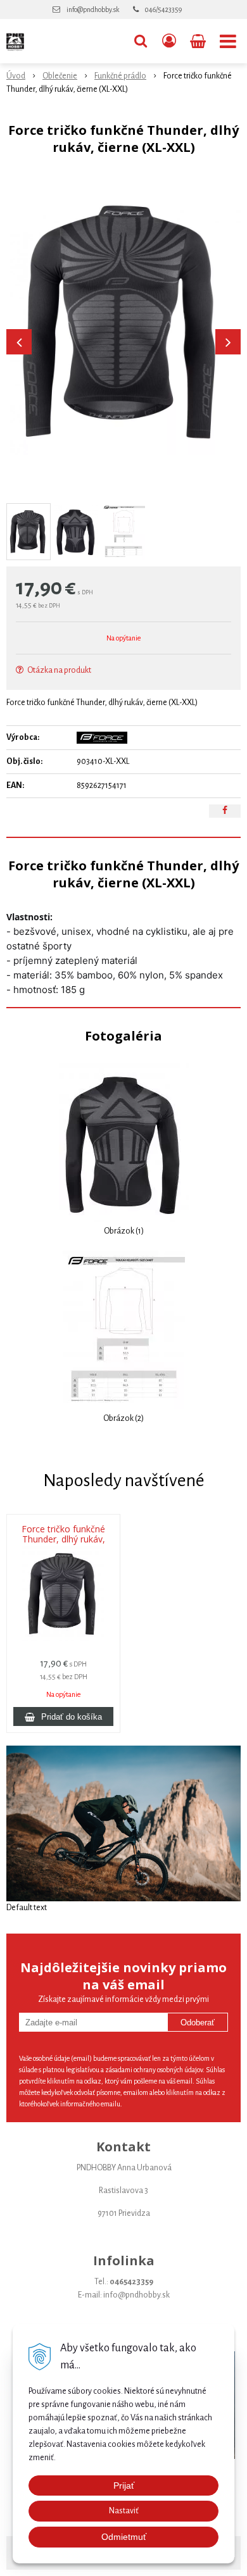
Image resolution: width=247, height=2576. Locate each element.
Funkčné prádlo (120, 76)
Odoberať (198, 2023)
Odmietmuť (124, 2537)
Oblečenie (60, 76)
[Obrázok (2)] (124, 1329)
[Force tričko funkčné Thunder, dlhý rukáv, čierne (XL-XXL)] (123, 320)
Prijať (124, 2485)
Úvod (16, 76)
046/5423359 (163, 9)
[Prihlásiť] (169, 41)
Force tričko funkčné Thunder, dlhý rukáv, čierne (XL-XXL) (63, 1539)
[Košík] (199, 41)
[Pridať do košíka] (63, 1716)
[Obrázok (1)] (124, 1142)
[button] (141, 41)
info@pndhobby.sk (93, 9)
